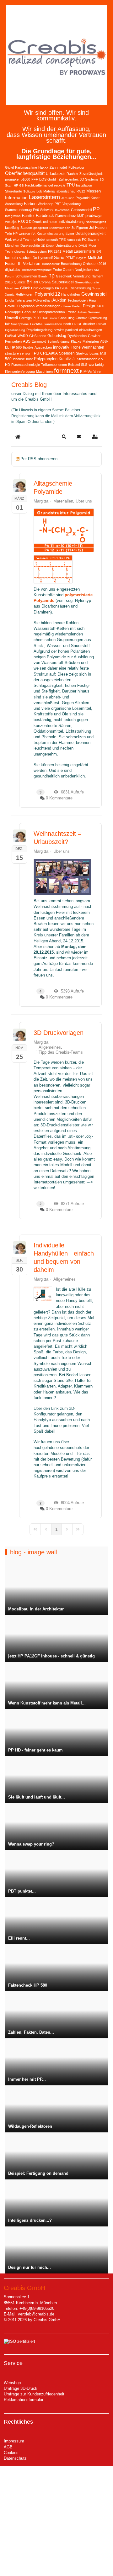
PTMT (70, 258)
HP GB (19, 185)
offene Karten (72, 306)
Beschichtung (71, 264)
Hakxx (43, 167)
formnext (66, 371)
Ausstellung (14, 204)
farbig (99, 365)
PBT (58, 204)
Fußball (11, 336)
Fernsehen (13, 341)
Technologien (78, 300)
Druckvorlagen (42, 288)
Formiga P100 (30, 318)
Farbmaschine (26, 167)
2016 (9, 282)
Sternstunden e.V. (90, 359)
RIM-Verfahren (91, 371)
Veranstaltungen (48, 306)
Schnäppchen (37, 252)
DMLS (83, 246)
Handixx (28, 216)
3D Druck (48, 246)
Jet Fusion (98, 228)
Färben (30, 204)
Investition (62, 210)
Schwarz (47, 210)
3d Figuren (80, 228)
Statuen (26, 228)
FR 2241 (55, 251)
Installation (84, 185)
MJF (81, 216)
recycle (60, 185)
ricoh (67, 324)
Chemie (81, 318)
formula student (18, 258)
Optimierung (98, 318)
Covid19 (11, 306)
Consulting (66, 318)
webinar (24, 234)
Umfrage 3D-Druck (21, 2388)
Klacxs (76, 341)
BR (99, 251)
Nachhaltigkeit (96, 222)
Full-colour (76, 167)
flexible (28, 347)
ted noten (50, 222)
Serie (59, 257)
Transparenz (51, 264)
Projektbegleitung (39, 330)
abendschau (66, 191)
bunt (29, 359)
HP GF (77, 324)
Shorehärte (13, 191)
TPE (62, 240)
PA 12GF (62, 288)
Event (70, 234)
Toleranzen (24, 300)
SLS (84, 365)
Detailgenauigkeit (90, 234)
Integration (13, 216)
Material (49, 191)
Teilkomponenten (54, 365)
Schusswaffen (26, 276)
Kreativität (67, 359)
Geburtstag (57, 336)
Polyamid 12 (47, 294)
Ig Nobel (39, 240)
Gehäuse (29, 312)
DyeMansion (77, 336)
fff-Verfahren (29, 263)
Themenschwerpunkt (36, 270)
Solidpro (29, 191)
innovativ (61, 347)
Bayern (81, 258)
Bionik (43, 276)
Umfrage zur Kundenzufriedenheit (34, 2394)
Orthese (89, 264)
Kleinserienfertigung (20, 371)
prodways (94, 216)
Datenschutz (15, 2458)
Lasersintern (44, 197)
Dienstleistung (80, 288)
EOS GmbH (48, 179)
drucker (89, 324)
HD (8, 365)
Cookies (11, 2453)
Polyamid (83, 198)
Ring (92, 300)
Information (16, 198)
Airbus (82, 312)
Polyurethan (42, 300)
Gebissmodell (81, 210)
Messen (94, 191)
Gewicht (94, 336)
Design (89, 306)
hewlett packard (66, 330)
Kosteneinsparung (51, 234)
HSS (21, 222)
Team (27, 240)
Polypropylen (46, 359)
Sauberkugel (63, 282)
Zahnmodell (58, 167)
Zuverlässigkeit (91, 174)
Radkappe (13, 312)
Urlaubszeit (56, 174)
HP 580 (16, 347)
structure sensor (18, 353)
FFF (35, 179)
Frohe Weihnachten (87, 347)
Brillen (32, 282)
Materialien (91, 341)
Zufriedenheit (69, 179)
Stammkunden (60, 228)
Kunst (95, 198)
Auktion (59, 300)
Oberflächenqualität (25, 173)
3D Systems (89, 179)
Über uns (84, 501)
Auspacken (43, 347)
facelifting (12, 228)
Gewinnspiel (94, 294)
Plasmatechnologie (26, 365)
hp (51, 276)
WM (91, 365)
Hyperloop (27, 306)
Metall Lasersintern (79, 251)
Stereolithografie (87, 282)
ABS (27, 341)
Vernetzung (82, 276)
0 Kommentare (59, 798)
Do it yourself (43, 258)
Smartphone (20, 324)
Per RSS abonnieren (39, 459)
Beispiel (74, 365)
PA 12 (81, 191)
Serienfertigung (59, 342)
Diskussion (49, 318)
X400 (100, 306)
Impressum (14, 2441)
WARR (23, 336)
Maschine (12, 288)
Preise (71, 312)
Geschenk (64, 276)
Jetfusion (68, 198)
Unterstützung (66, 245)
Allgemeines (50, 1047)
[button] (64, 437)
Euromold (39, 341)
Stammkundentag (18, 210)
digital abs (13, 270)
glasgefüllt (41, 228)
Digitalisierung (15, 330)
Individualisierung (71, 222)
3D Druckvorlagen (59, 1033)
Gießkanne (38, 336)
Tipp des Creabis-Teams (61, 1052)
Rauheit (72, 174)
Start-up (82, 353)
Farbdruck (45, 216)
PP (96, 209)
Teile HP (11, 234)
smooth (52, 240)
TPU (71, 185)
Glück (25, 288)
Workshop (46, 204)
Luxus (94, 353)
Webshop (12, 2383)
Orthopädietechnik (51, 312)
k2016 (101, 264)
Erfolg (9, 300)
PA (33, 234)
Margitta (41, 501)
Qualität (20, 282)
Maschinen (44, 371)
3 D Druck (34, 222)
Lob (39, 191)
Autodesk (74, 240)
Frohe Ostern (63, 270)
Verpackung (72, 204)
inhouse (19, 359)
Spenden (67, 353)
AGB (8, 2447)
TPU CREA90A (45, 353)
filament (97, 276)
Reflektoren (24, 294)
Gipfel (9, 167)
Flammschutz (66, 216)
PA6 (36, 210)
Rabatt (101, 324)
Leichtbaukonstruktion (46, 324)
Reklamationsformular (24, 2400)
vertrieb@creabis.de (36, 2314)
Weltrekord (13, 240)
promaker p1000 (18, 179)
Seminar (94, 312)
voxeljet (11, 222)
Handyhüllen (71, 294)
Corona (45, 282)
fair (7, 324)
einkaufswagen (91, 330)
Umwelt (11, 318)
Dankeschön (30, 245)
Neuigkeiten (84, 270)
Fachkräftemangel (39, 185)
